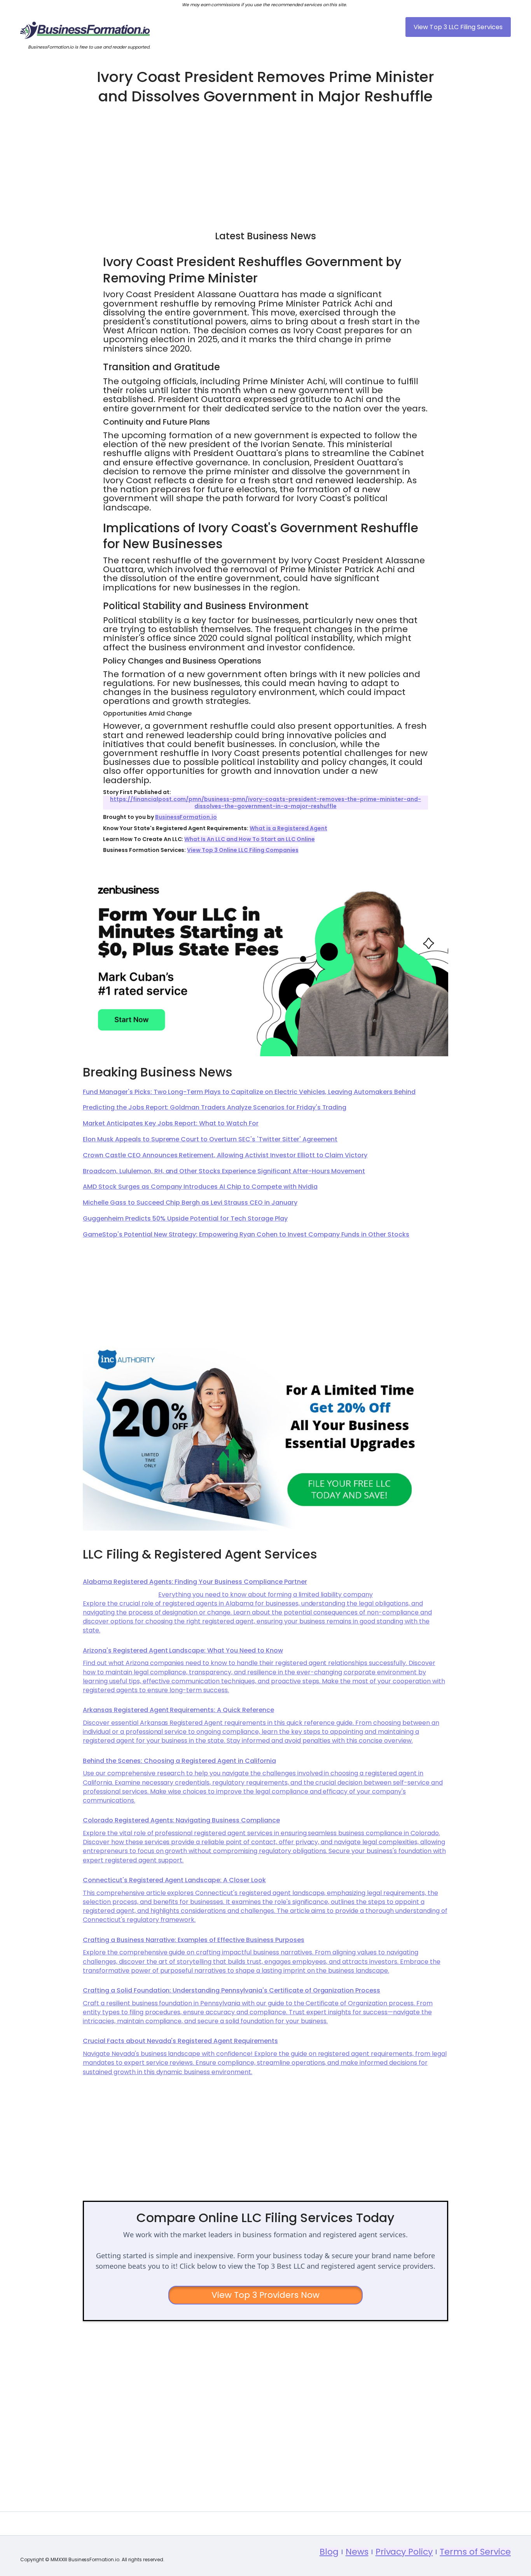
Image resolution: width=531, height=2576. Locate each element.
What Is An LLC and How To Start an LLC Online (249, 839)
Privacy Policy (404, 2552)
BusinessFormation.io (186, 817)
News (357, 2552)
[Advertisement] (265, 164)
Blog (329, 2552)
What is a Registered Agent (288, 828)
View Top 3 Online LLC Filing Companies (243, 850)
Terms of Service (475, 2552)
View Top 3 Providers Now (266, 2295)
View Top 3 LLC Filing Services (458, 27)
